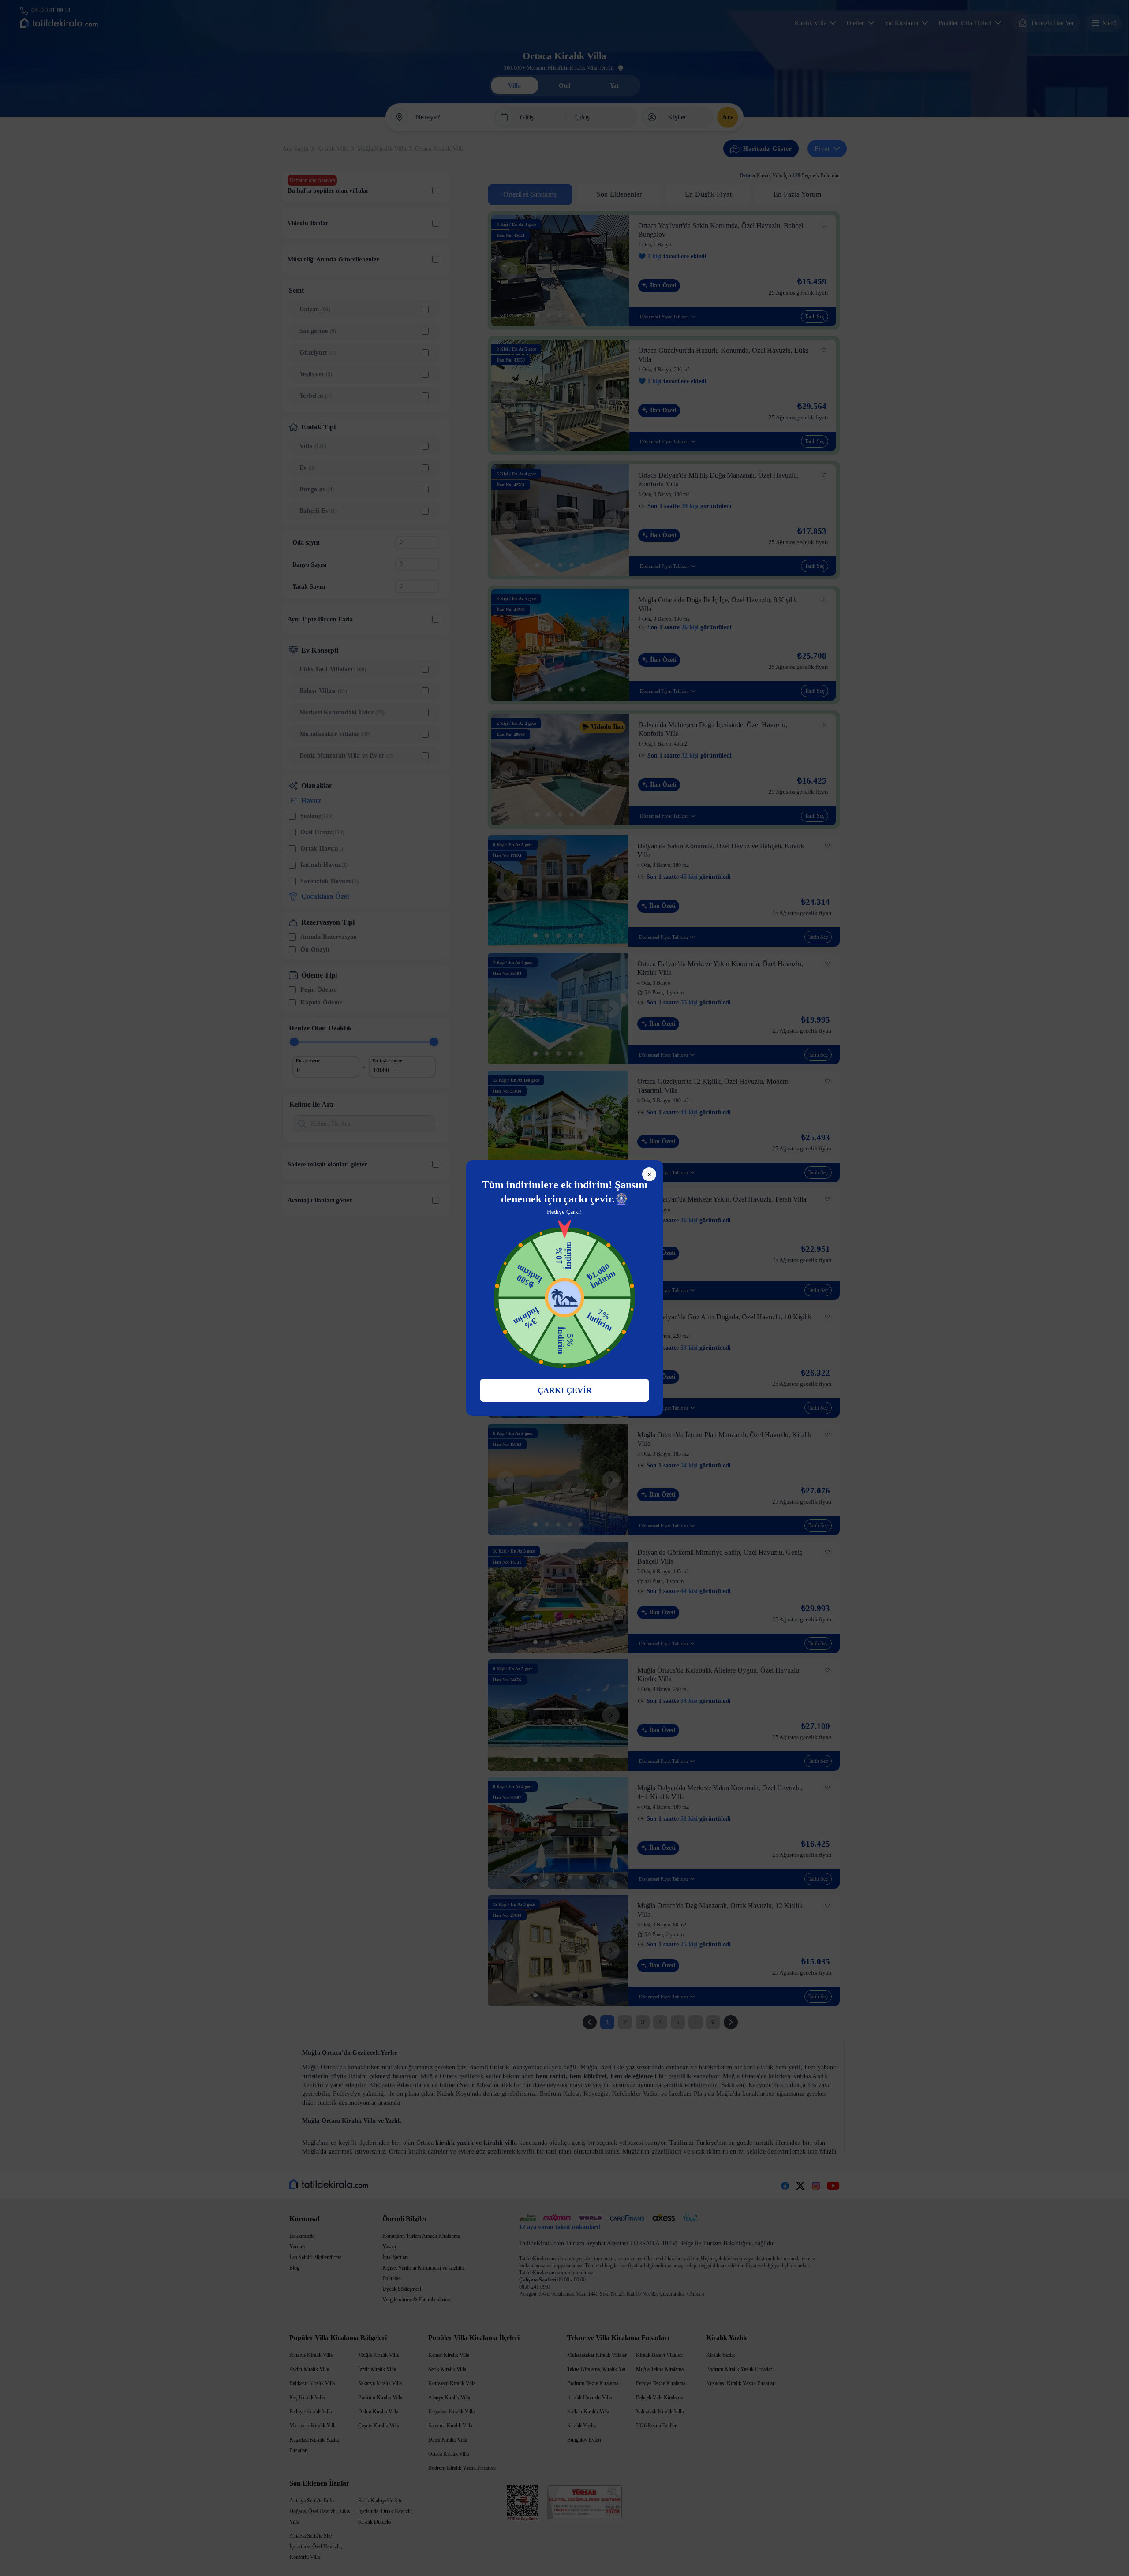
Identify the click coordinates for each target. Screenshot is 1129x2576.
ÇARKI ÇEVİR (565, 1390)
